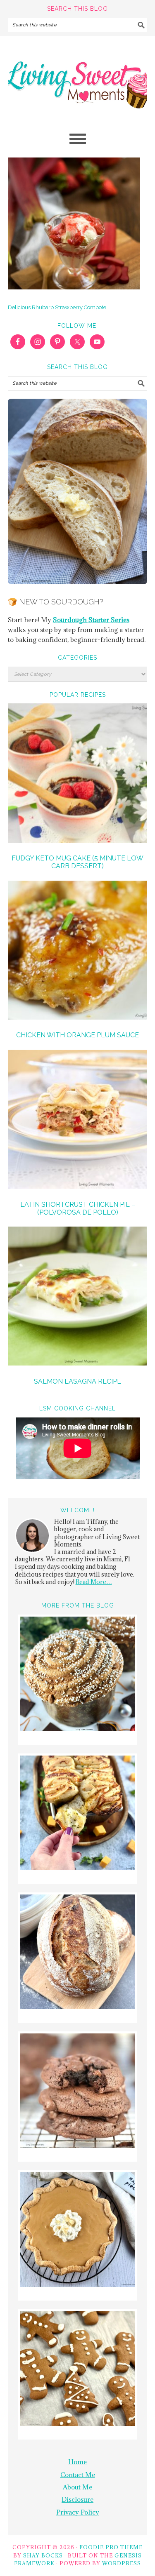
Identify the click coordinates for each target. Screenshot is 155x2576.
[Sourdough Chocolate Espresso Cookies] (77, 2092)
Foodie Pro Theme (111, 2547)
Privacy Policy (78, 2512)
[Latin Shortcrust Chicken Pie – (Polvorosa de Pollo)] (78, 1121)
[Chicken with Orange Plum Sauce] (78, 952)
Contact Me (78, 2475)
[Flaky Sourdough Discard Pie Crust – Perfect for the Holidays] (77, 2231)
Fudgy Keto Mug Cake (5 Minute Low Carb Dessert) (77, 862)
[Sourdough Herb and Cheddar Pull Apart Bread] (77, 1814)
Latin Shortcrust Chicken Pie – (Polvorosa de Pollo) (78, 1208)
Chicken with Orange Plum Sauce (77, 1035)
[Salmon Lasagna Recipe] (78, 1297)
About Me (77, 2487)
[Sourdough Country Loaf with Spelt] (77, 1953)
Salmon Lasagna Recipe (77, 1381)
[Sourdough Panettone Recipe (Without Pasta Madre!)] (77, 1675)
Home (77, 2462)
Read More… (94, 1582)
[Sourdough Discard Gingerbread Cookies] (77, 2370)
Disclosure (77, 2499)
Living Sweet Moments (78, 78)
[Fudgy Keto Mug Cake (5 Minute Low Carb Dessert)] (78, 774)
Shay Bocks (43, 2555)
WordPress (122, 2563)
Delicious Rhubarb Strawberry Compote (57, 307)
